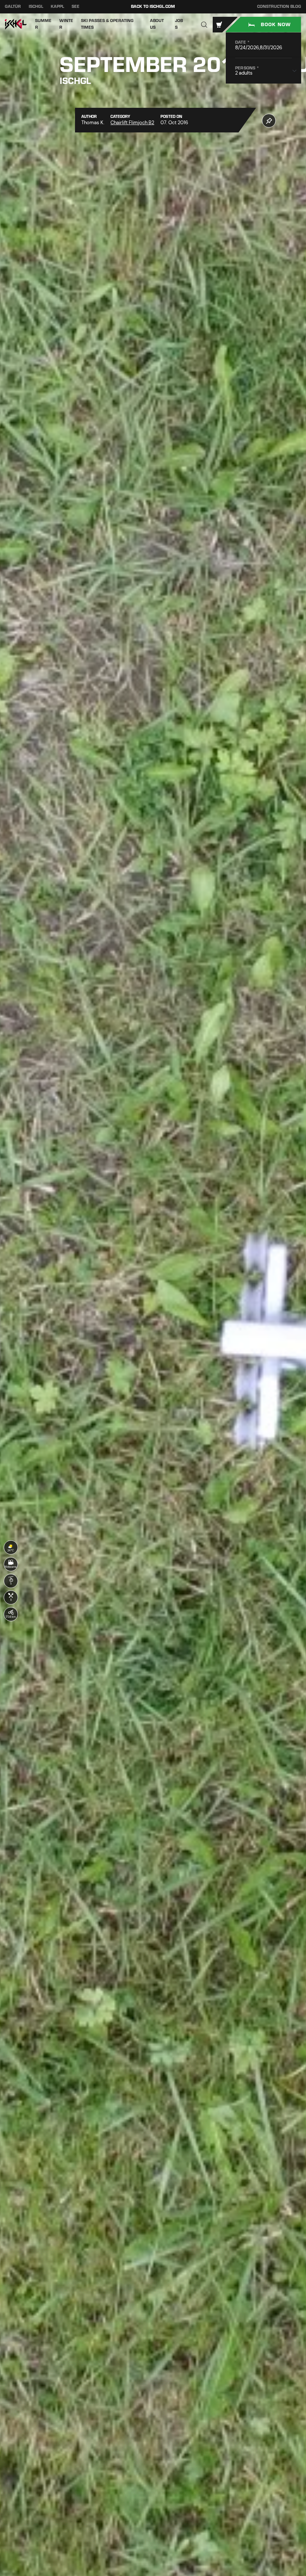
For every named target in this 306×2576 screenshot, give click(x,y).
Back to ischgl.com (153, 7)
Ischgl (36, 7)
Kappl (57, 7)
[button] (204, 24)
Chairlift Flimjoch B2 (132, 123)
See (76, 7)
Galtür (13, 7)
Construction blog (279, 7)
